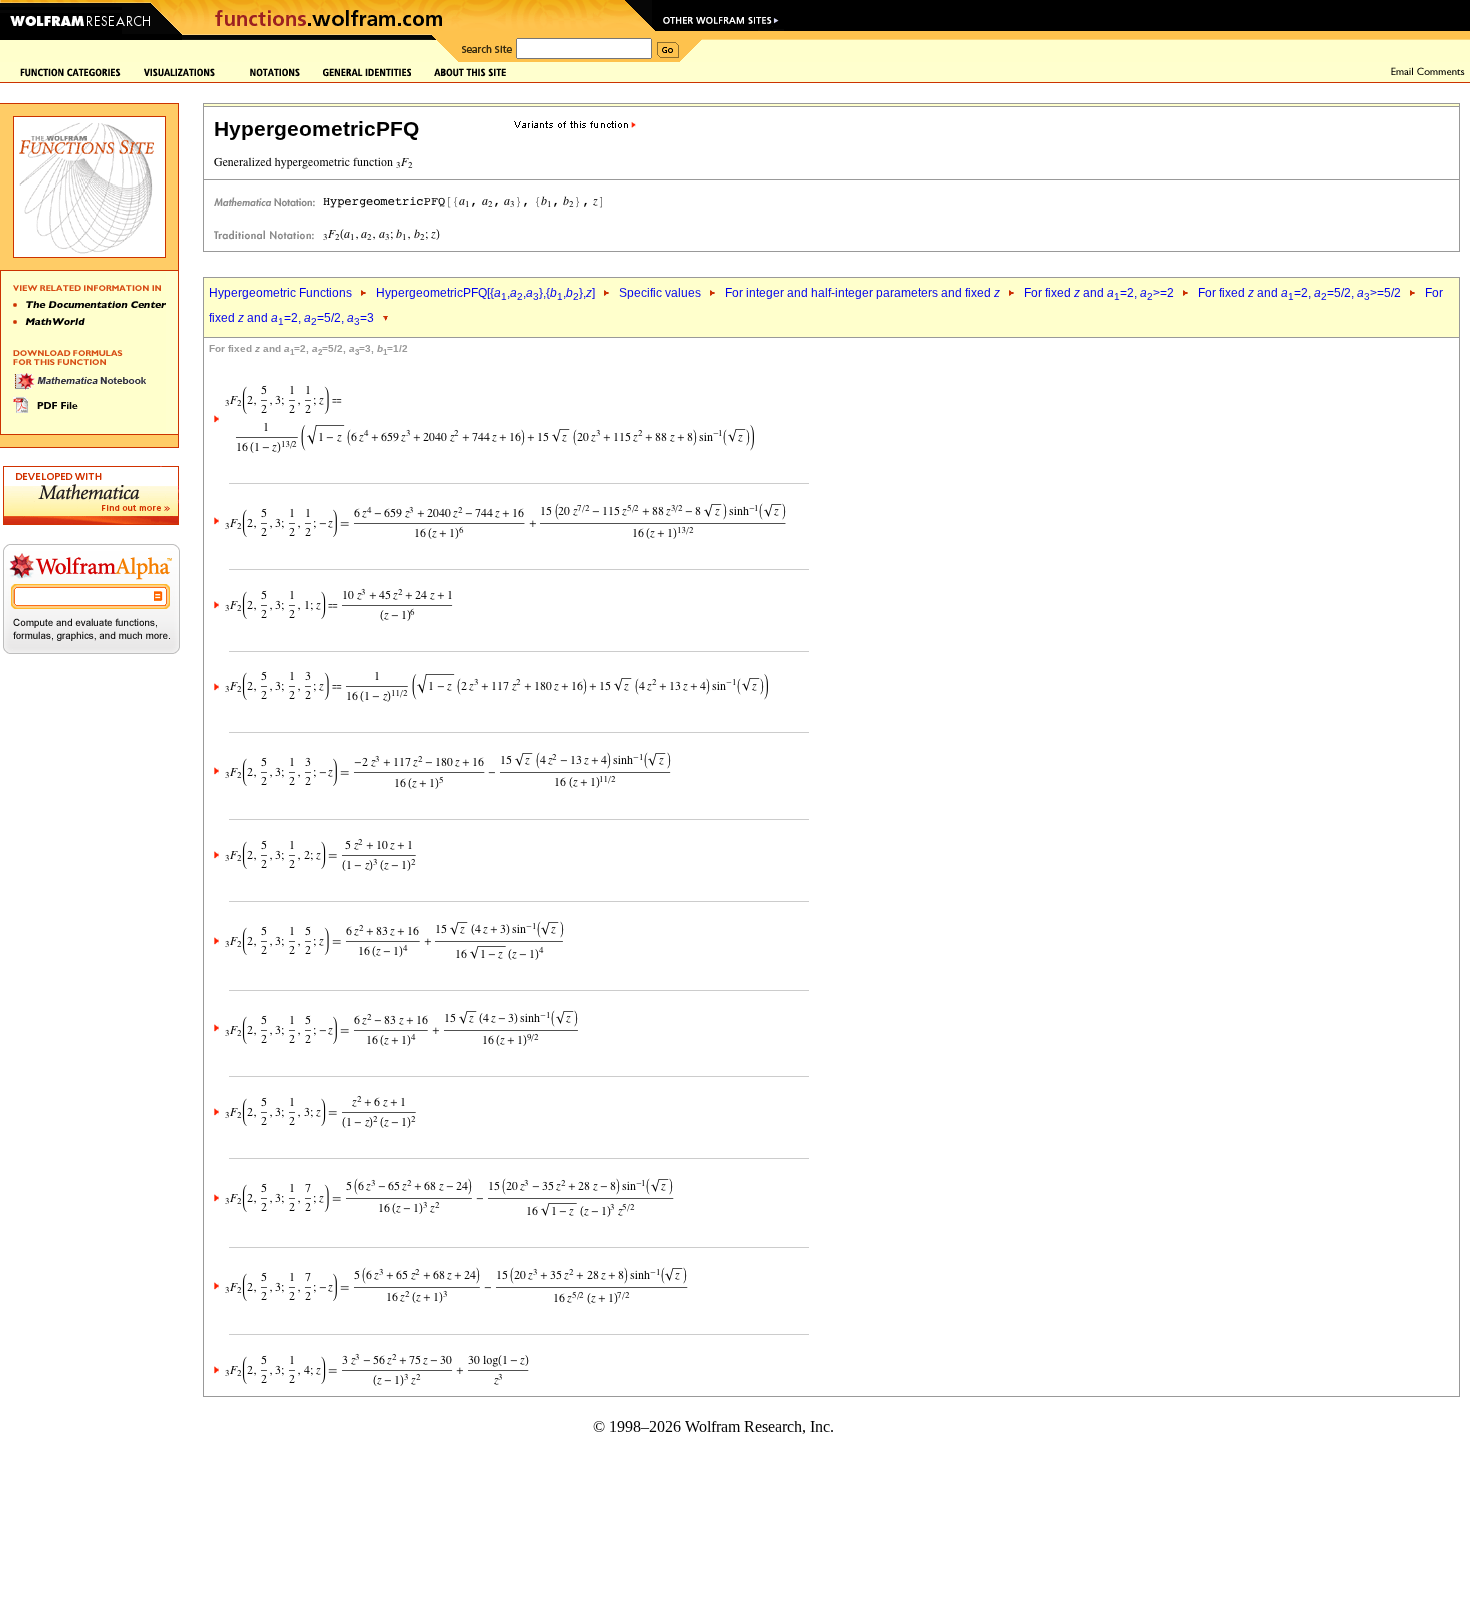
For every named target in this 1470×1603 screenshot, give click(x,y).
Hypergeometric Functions (280, 293)
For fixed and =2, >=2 (1099, 293)
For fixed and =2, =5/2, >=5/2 (1299, 293)
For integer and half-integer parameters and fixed (862, 293)
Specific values (660, 293)
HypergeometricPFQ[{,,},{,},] (485, 293)
